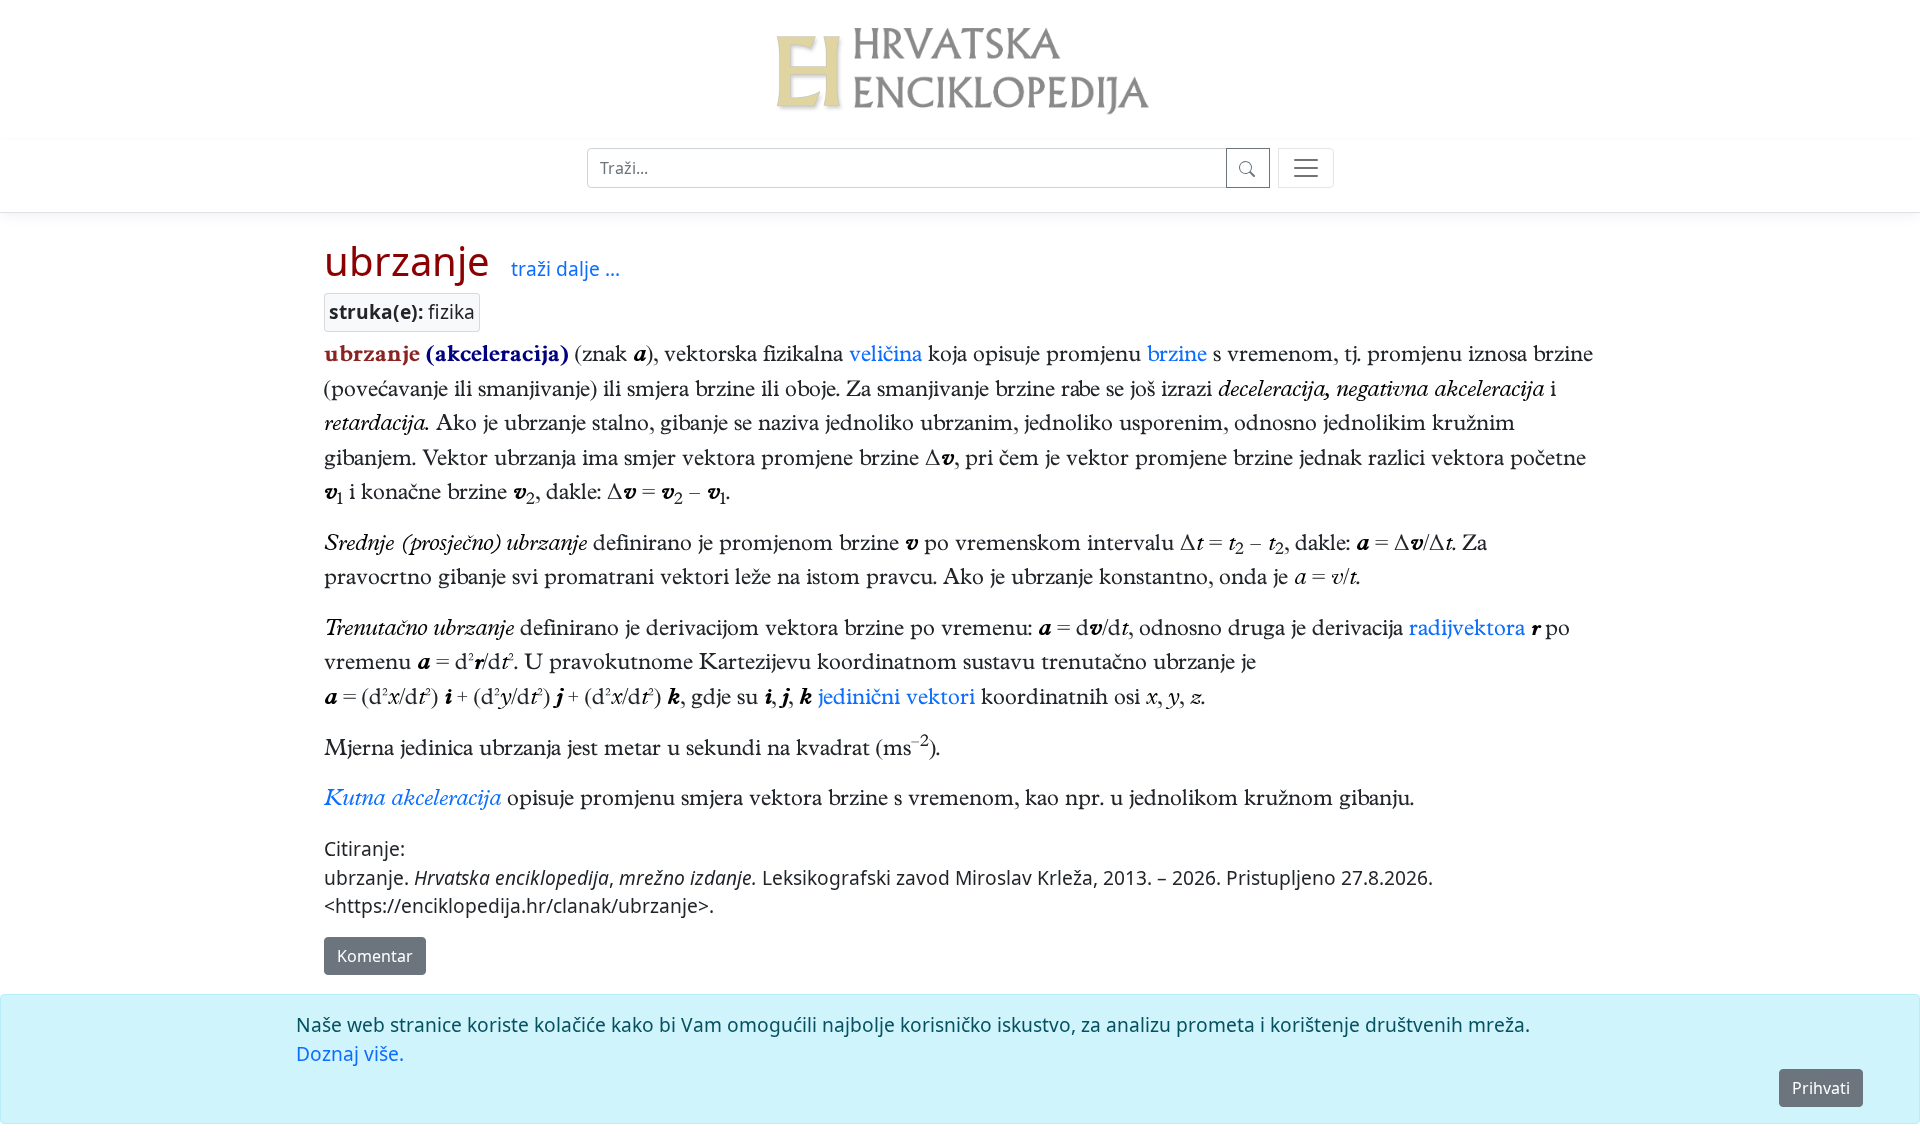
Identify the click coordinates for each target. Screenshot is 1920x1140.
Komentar (375, 956)
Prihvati (1821, 1088)
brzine (1177, 357)
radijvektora (1467, 631)
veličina (885, 357)
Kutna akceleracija (412, 801)
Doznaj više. (350, 1053)
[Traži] (1248, 168)
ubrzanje (407, 260)
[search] (1306, 168)
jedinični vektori (896, 700)
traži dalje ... (565, 268)
